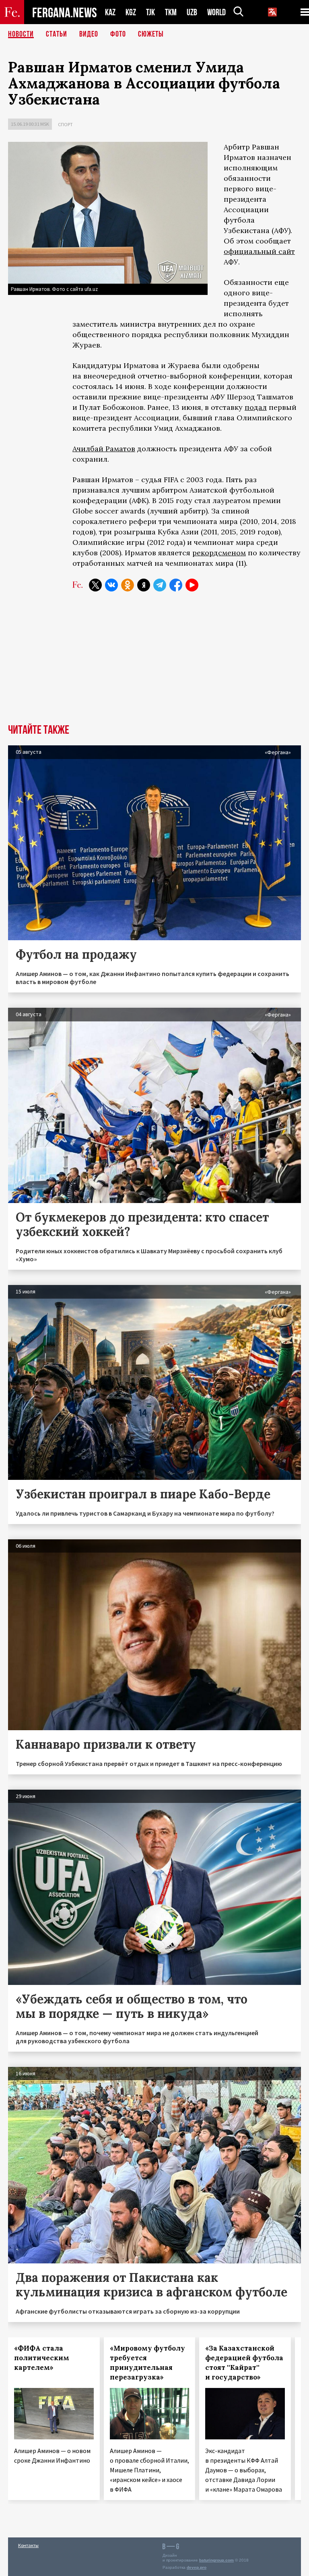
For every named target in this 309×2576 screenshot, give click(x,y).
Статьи (57, 34)
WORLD (216, 12)
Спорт (65, 124)
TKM (171, 12)
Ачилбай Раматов (104, 449)
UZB (192, 12)
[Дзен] (144, 585)
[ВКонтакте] (111, 585)
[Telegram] (160, 585)
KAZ (110, 12)
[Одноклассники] (128, 585)
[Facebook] (176, 585)
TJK (150, 12)
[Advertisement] (154, 664)
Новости (21, 34)
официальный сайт (259, 251)
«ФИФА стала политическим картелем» (42, 2358)
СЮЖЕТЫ (151, 34)
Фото (118, 34)
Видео (89, 34)
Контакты (28, 2545)
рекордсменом (219, 553)
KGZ (131, 12)
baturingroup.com (216, 2560)
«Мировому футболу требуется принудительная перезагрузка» (147, 2363)
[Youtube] (192, 585)
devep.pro (197, 2567)
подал (256, 407)
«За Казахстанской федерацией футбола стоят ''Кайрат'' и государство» (244, 2363)
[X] (95, 585)
